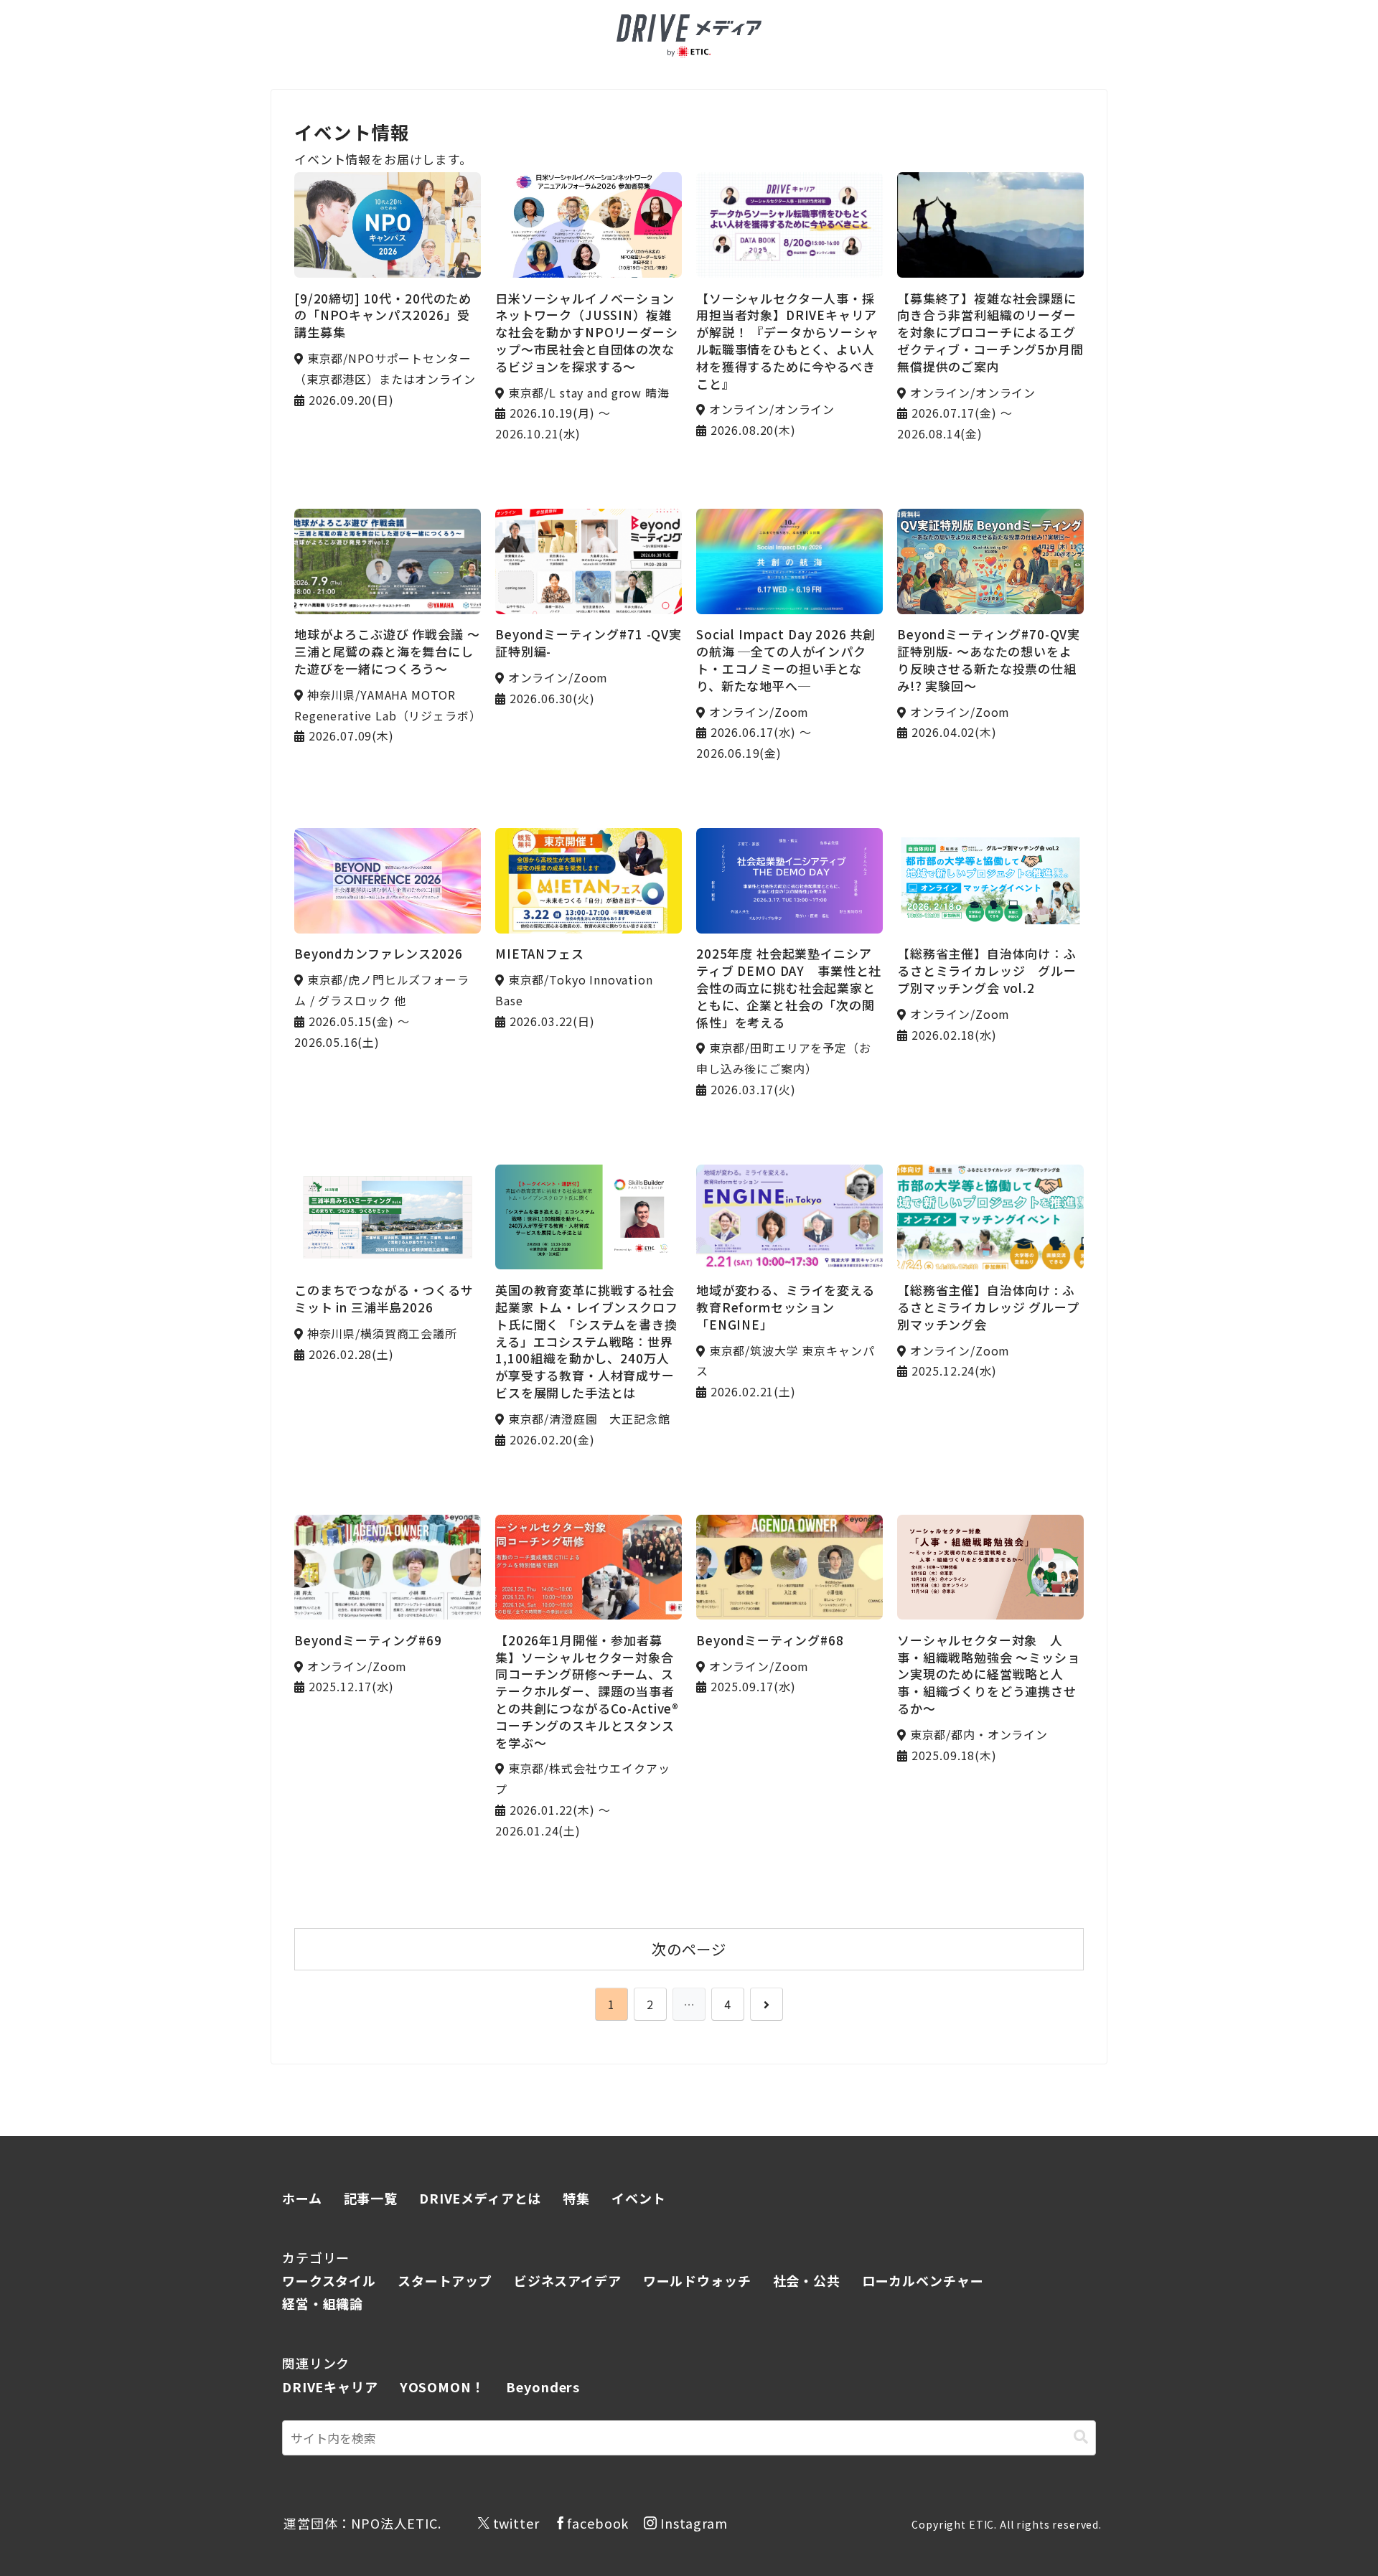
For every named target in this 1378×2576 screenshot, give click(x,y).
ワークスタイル (329, 2280)
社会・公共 (807, 2280)
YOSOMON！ (442, 2387)
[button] (1081, 2437)
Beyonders (543, 2387)
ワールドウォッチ (697, 2280)
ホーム (302, 2198)
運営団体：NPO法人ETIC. (362, 2523)
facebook (598, 2523)
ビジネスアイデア (568, 2280)
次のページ (689, 1949)
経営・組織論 (323, 2303)
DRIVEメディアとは (480, 2198)
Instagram (694, 2523)
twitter (516, 2523)
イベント (638, 2198)
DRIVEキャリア (330, 2387)
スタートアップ (445, 2280)
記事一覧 (371, 2198)
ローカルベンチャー (923, 2280)
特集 (576, 2198)
